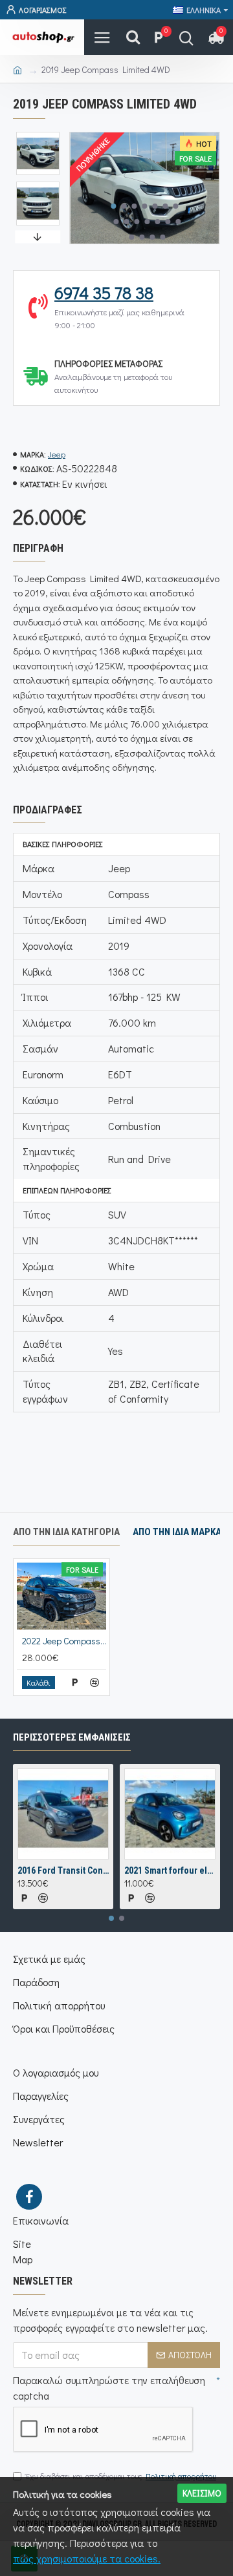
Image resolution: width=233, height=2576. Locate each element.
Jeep (57, 454)
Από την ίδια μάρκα (177, 1532)
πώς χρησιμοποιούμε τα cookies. (87, 2558)
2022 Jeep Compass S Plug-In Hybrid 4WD (64, 1641)
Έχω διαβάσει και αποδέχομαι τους (121, 2476)
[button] (114, 206)
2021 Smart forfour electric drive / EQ (170, 1870)
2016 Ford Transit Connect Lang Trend (63, 1870)
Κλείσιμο (202, 2493)
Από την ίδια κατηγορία (66, 1532)
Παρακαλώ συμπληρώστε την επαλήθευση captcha (109, 2388)
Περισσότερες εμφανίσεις (72, 1737)
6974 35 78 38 (104, 293)
